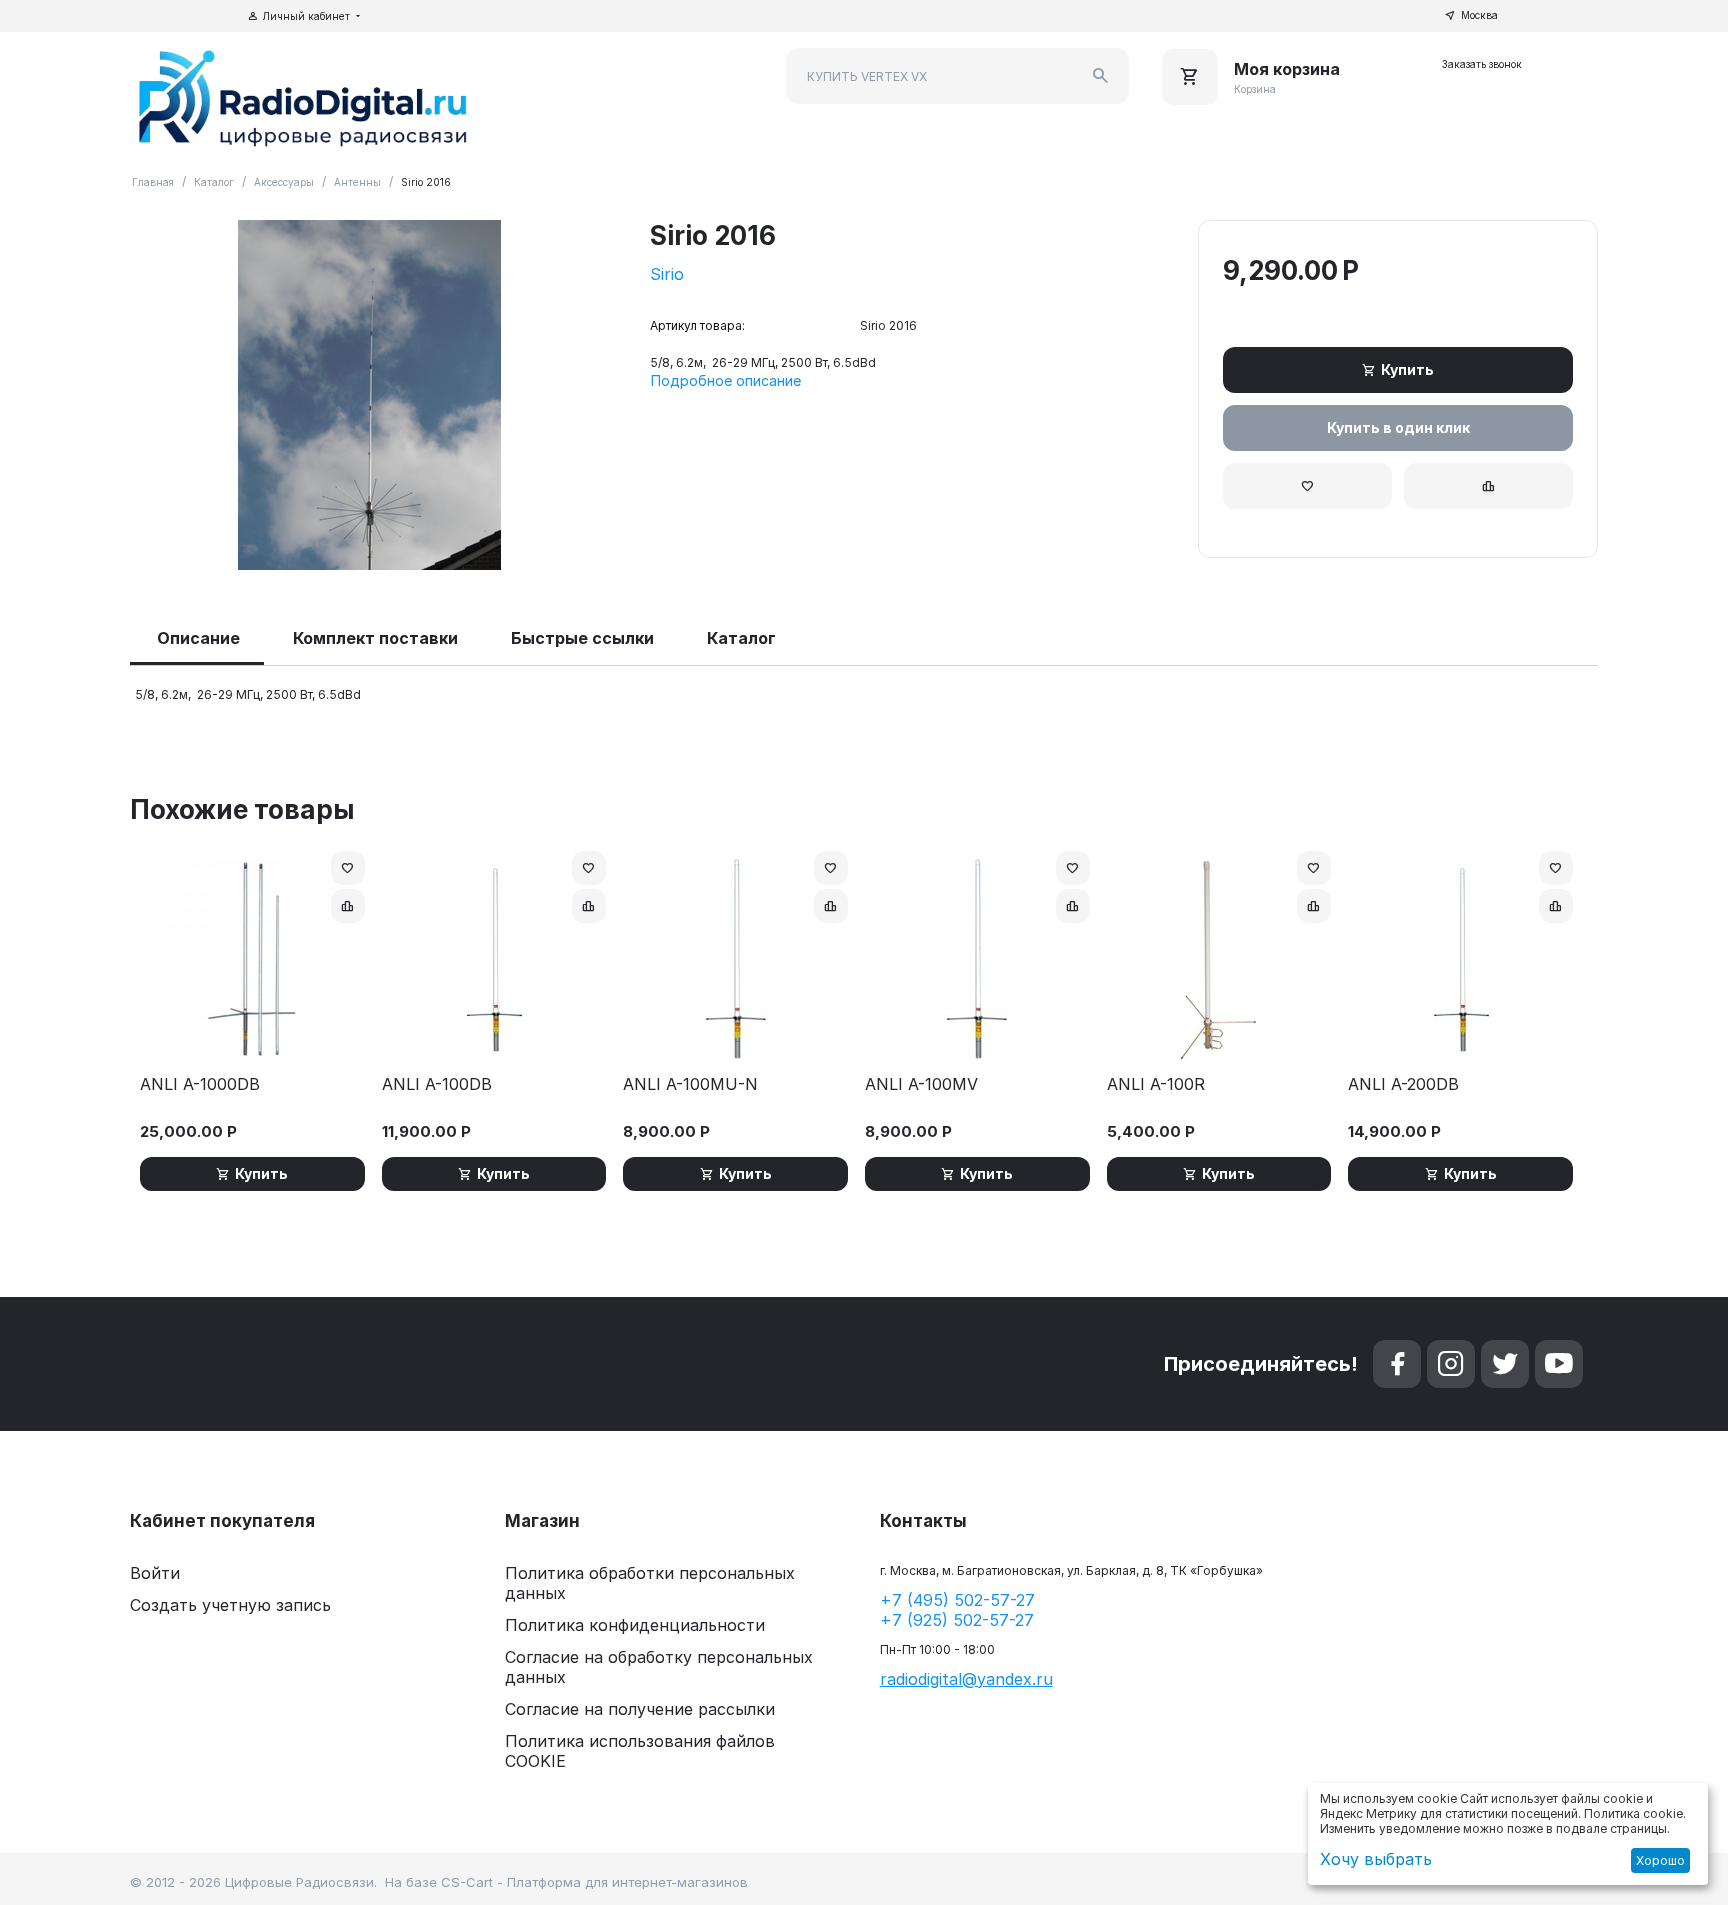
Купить (1407, 369)
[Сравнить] (1488, 486)
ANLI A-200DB (1403, 1084)
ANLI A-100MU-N (690, 1084)
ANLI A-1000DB (200, 1084)
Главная (153, 182)
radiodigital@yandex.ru (966, 1679)
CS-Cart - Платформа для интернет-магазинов (594, 1882)
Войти (155, 1573)
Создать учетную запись (230, 1605)
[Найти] (1101, 76)
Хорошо (1660, 1860)
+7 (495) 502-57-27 (957, 1600)
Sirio (667, 274)
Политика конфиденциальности (635, 1625)
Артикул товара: (697, 325)
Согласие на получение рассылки (640, 1709)
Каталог (214, 182)
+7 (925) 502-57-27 (957, 1620)
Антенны (357, 182)
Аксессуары (284, 182)
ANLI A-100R (1156, 1084)
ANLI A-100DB (437, 1084)
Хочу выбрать (1376, 1859)
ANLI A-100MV (921, 1084)
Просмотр (252, 1033)
